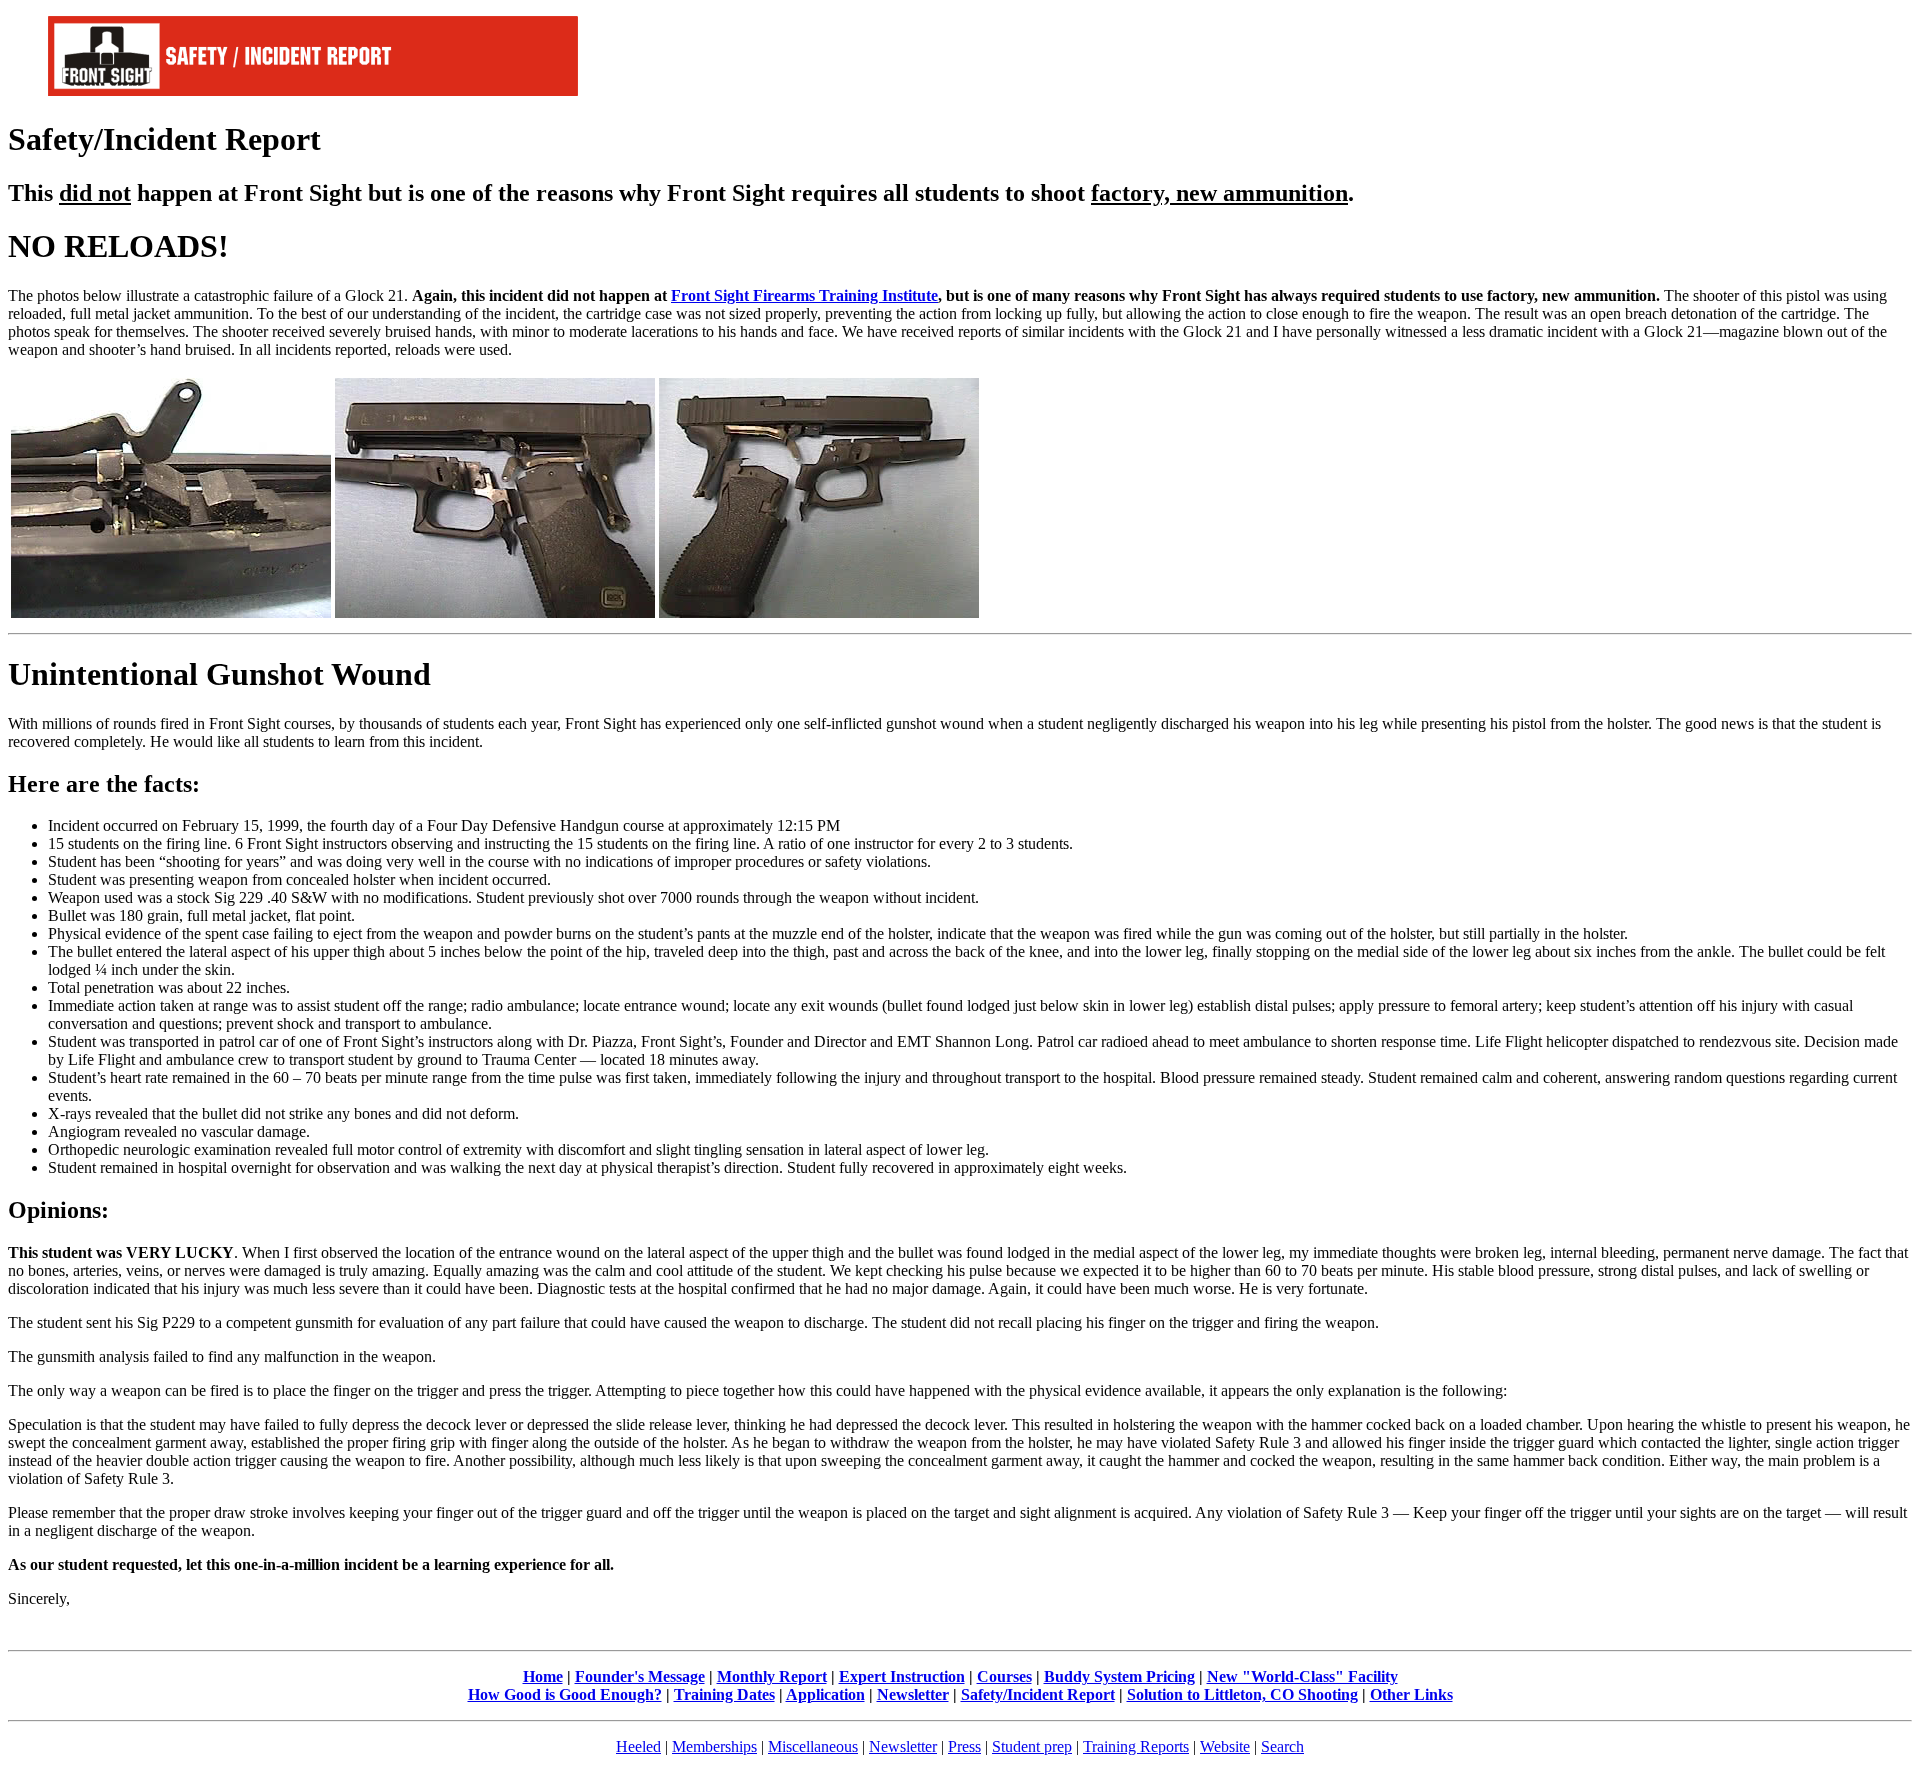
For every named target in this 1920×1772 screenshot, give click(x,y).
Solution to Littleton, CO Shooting (1242, 1694)
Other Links (1411, 1694)
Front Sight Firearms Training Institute (804, 295)
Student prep (1032, 1746)
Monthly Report (772, 1676)
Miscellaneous (813, 1746)
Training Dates (724, 1694)
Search (1282, 1746)
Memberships (714, 1746)
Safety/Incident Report (1038, 1694)
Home (543, 1676)
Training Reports (1136, 1746)
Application (825, 1694)
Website (1225, 1746)
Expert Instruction (902, 1676)
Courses (1004, 1676)
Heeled (638, 1746)
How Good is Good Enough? (565, 1694)
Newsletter (913, 1694)
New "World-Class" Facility (1302, 1676)
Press (964, 1746)
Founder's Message (640, 1676)
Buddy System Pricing (1119, 1676)
